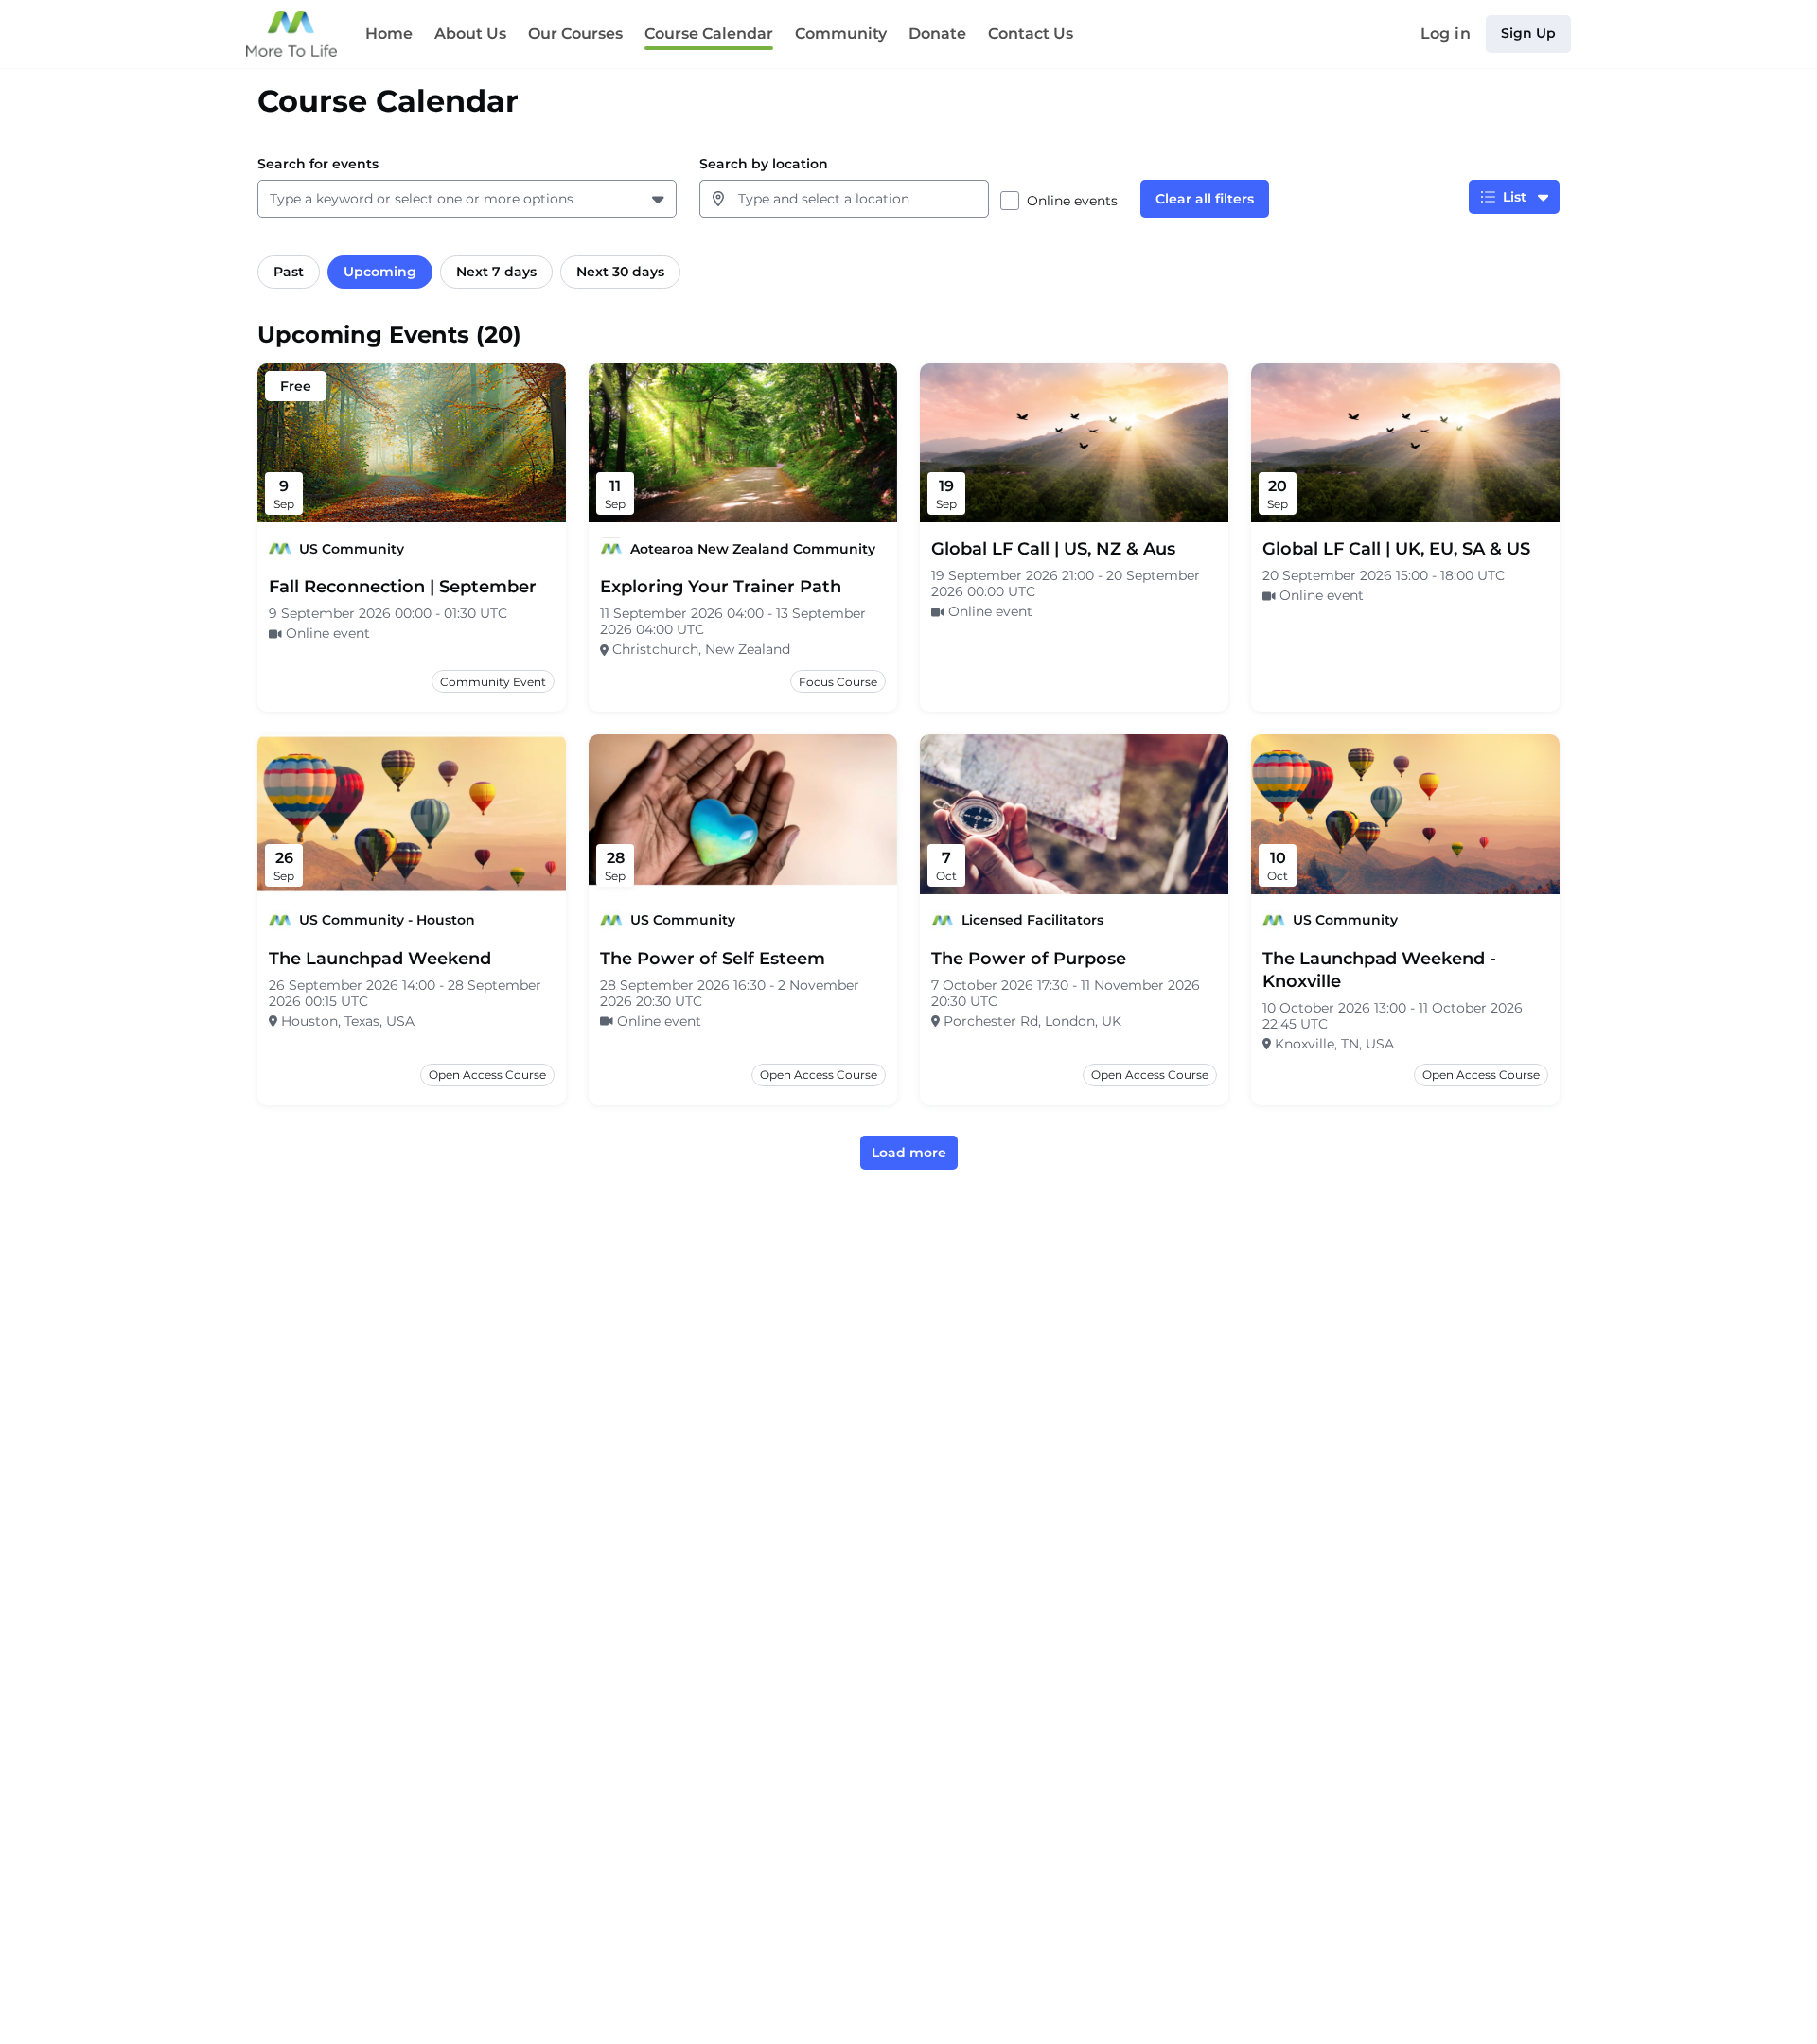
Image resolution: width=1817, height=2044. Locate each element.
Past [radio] (289, 272)
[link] (403, 587)
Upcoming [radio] (380, 272)
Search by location (764, 164)
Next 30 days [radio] (620, 272)
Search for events (318, 164)
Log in (1446, 34)
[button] (660, 199)
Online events (1072, 201)
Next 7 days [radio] (496, 272)
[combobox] (273, 199)
